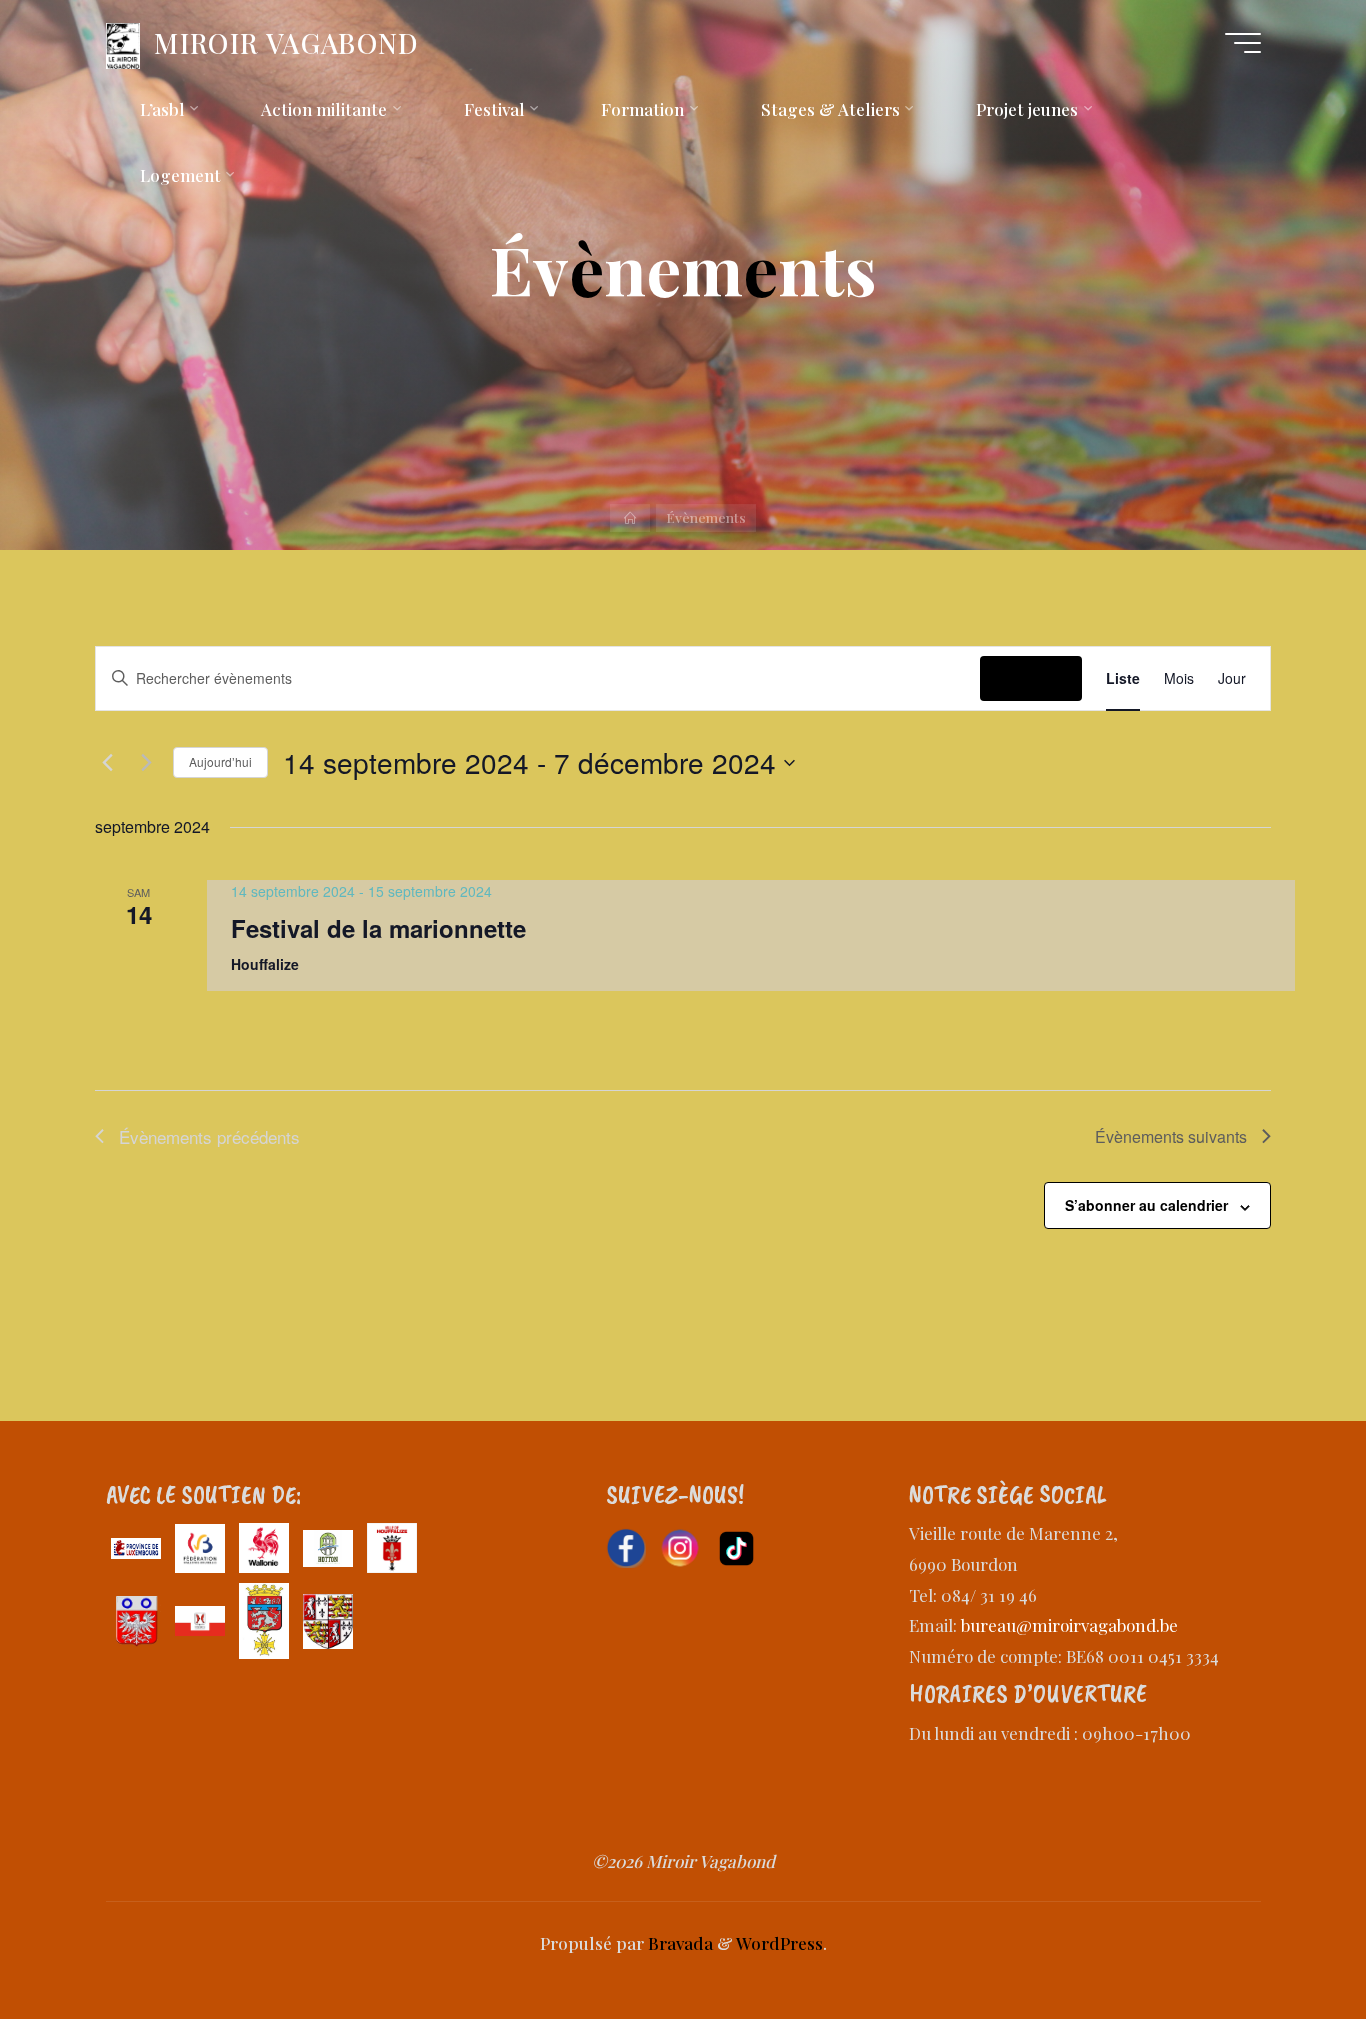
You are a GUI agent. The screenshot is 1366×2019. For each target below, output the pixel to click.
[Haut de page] (1288, 1941)
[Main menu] (1243, 43)
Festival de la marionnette (378, 928)
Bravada (678, 1943)
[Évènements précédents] (107, 763)
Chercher (1031, 678)
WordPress (779, 1943)
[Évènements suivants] (146, 763)
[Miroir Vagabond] (123, 43)
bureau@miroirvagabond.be (1069, 1625)
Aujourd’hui (220, 761)
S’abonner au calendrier (1146, 1205)
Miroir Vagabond (286, 43)
